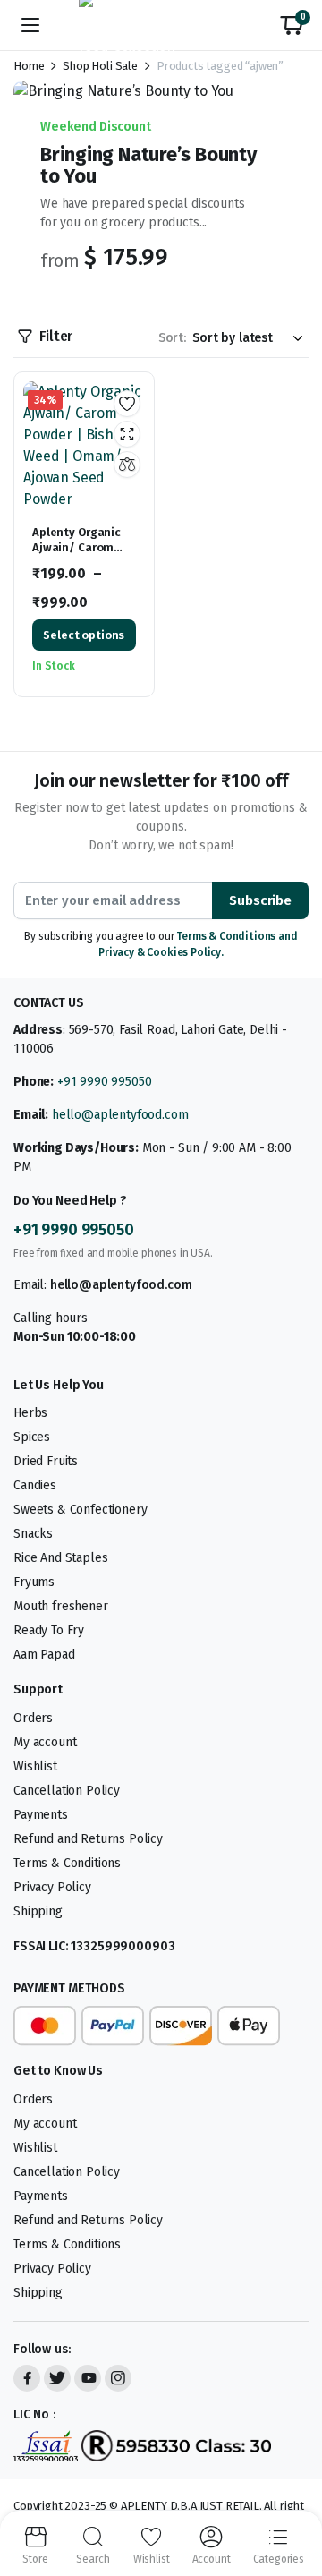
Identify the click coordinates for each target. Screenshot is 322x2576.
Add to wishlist (127, 404)
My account (45, 1742)
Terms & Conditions (67, 1863)
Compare (127, 465)
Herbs (30, 1413)
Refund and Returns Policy (88, 1839)
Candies (35, 1485)
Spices (32, 1437)
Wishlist (35, 1766)
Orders (33, 1718)
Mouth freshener (61, 1606)
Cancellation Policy (67, 1791)
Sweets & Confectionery (80, 1510)
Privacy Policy (52, 1887)
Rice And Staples (60, 1558)
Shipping (38, 1911)
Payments (41, 1815)
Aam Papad (44, 1655)
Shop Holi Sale (100, 66)
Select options (84, 635)
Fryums (34, 1582)
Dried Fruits (46, 1461)
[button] (292, 25)
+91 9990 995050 (105, 1082)
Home (29, 66)
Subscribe (260, 900)
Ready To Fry (49, 1630)
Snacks (33, 1534)
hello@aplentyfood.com (120, 1115)
